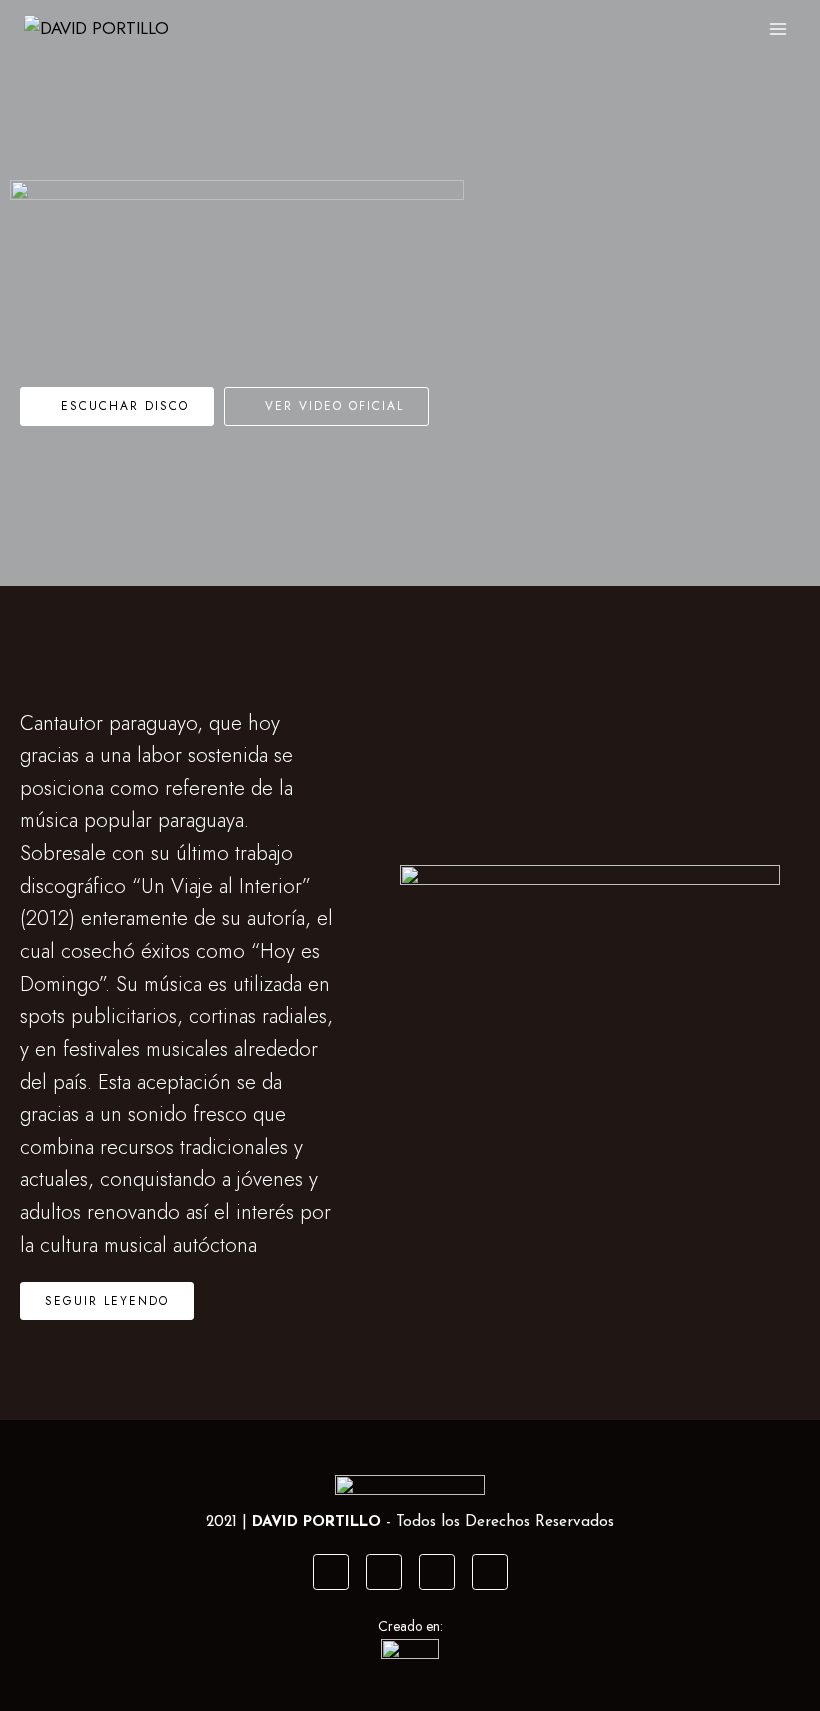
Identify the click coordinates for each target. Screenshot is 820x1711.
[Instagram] (384, 1572)
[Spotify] (490, 1572)
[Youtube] (437, 1572)
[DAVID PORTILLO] (103, 28)
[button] (117, 406)
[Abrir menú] (777, 28)
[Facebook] (331, 1572)
